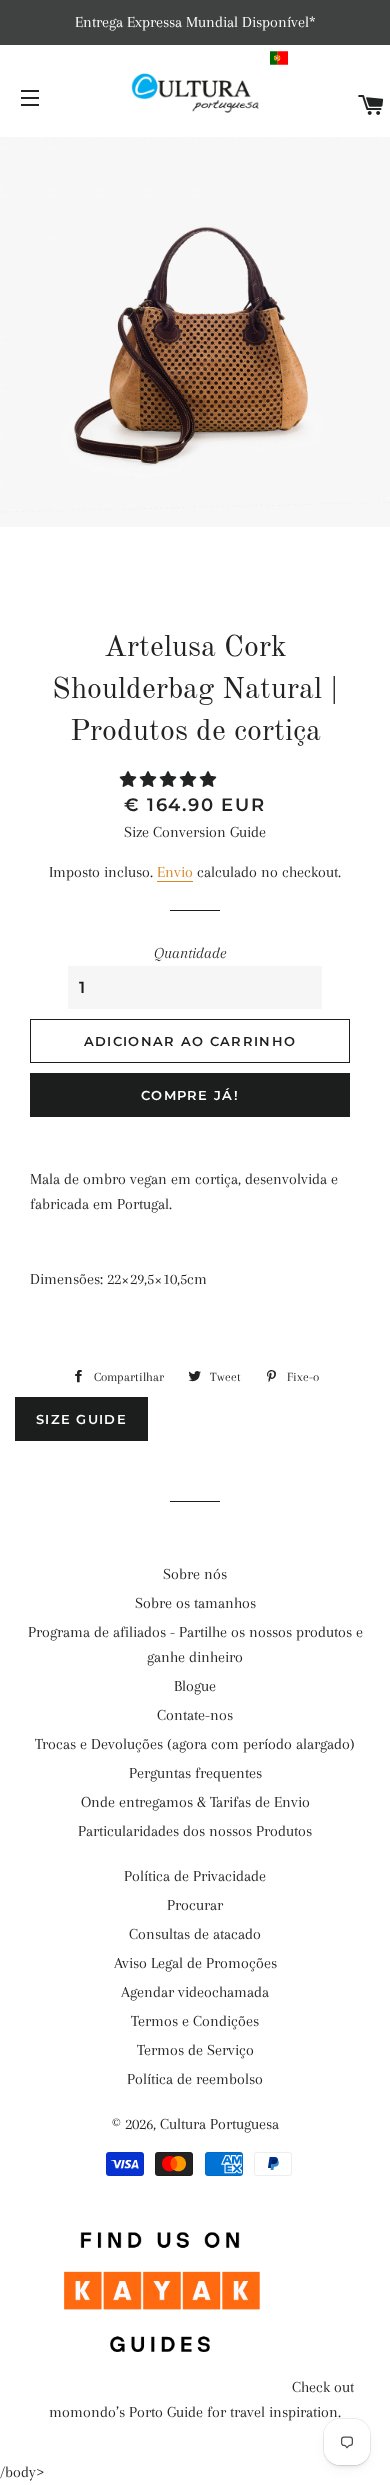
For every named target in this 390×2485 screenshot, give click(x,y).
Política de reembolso (195, 2079)
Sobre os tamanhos (195, 1603)
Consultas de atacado (195, 1934)
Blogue (195, 1686)
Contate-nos (195, 1715)
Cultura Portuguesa (219, 2124)
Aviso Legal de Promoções (195, 1963)
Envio (175, 872)
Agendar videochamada (195, 1992)
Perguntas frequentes (195, 1773)
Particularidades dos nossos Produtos (195, 1831)
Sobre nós (195, 1574)
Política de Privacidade (195, 1876)
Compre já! (190, 1095)
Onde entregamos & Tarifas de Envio (195, 1802)
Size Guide (81, 1419)
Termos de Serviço (195, 2050)
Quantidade (190, 953)
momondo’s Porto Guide (126, 2412)
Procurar (195, 1905)
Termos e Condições (195, 2021)
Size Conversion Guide (195, 832)
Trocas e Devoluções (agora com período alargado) (195, 1744)
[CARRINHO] (371, 106)
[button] (327, 58)
